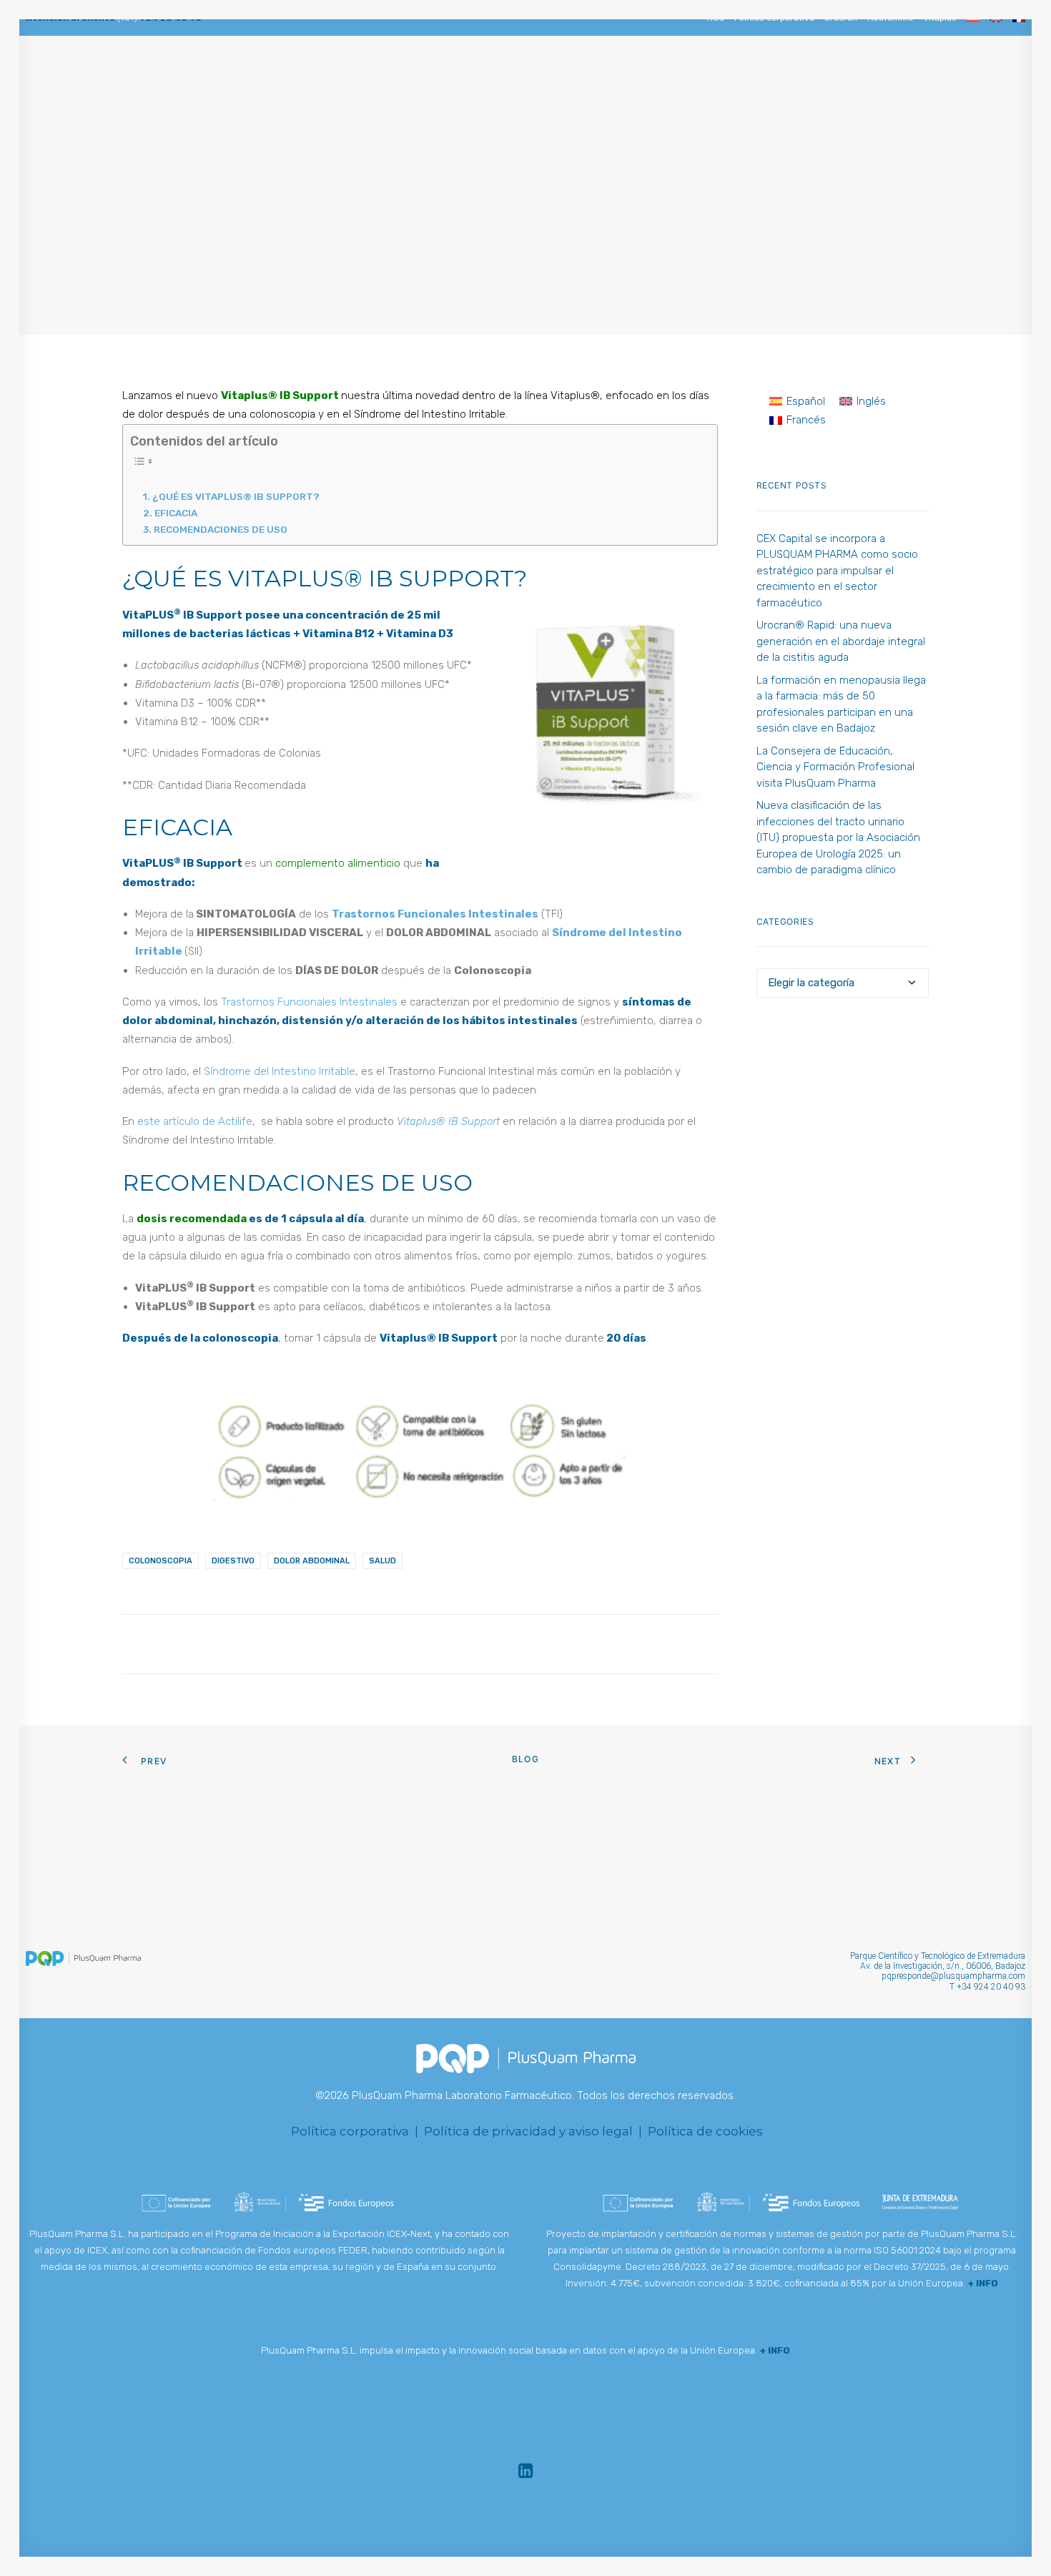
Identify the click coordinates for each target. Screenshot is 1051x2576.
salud (383, 1561)
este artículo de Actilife (195, 1121)
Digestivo (536, 245)
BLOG (775, 78)
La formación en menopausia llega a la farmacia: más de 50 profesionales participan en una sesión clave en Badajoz (841, 704)
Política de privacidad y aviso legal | (536, 2131)
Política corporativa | (356, 2131)
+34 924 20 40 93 (991, 1987)
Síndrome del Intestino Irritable (280, 1071)
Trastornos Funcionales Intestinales (309, 1002)
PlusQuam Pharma (647, 245)
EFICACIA (176, 513)
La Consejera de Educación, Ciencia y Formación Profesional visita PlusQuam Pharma (835, 767)
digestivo (233, 1561)
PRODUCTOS (715, 78)
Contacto (831, 78)
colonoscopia (161, 1561)
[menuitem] (45, 78)
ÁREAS (378, 78)
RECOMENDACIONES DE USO (221, 529)
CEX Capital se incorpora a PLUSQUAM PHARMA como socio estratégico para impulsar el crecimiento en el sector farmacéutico (837, 571)
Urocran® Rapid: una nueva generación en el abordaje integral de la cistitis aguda (841, 641)
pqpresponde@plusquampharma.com (953, 1976)
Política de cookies (705, 2131)
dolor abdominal (312, 1561)
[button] (45, 78)
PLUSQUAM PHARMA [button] (298, 78)
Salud (491, 245)
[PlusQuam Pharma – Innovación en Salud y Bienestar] (541, 78)
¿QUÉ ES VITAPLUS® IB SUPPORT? (236, 496)
